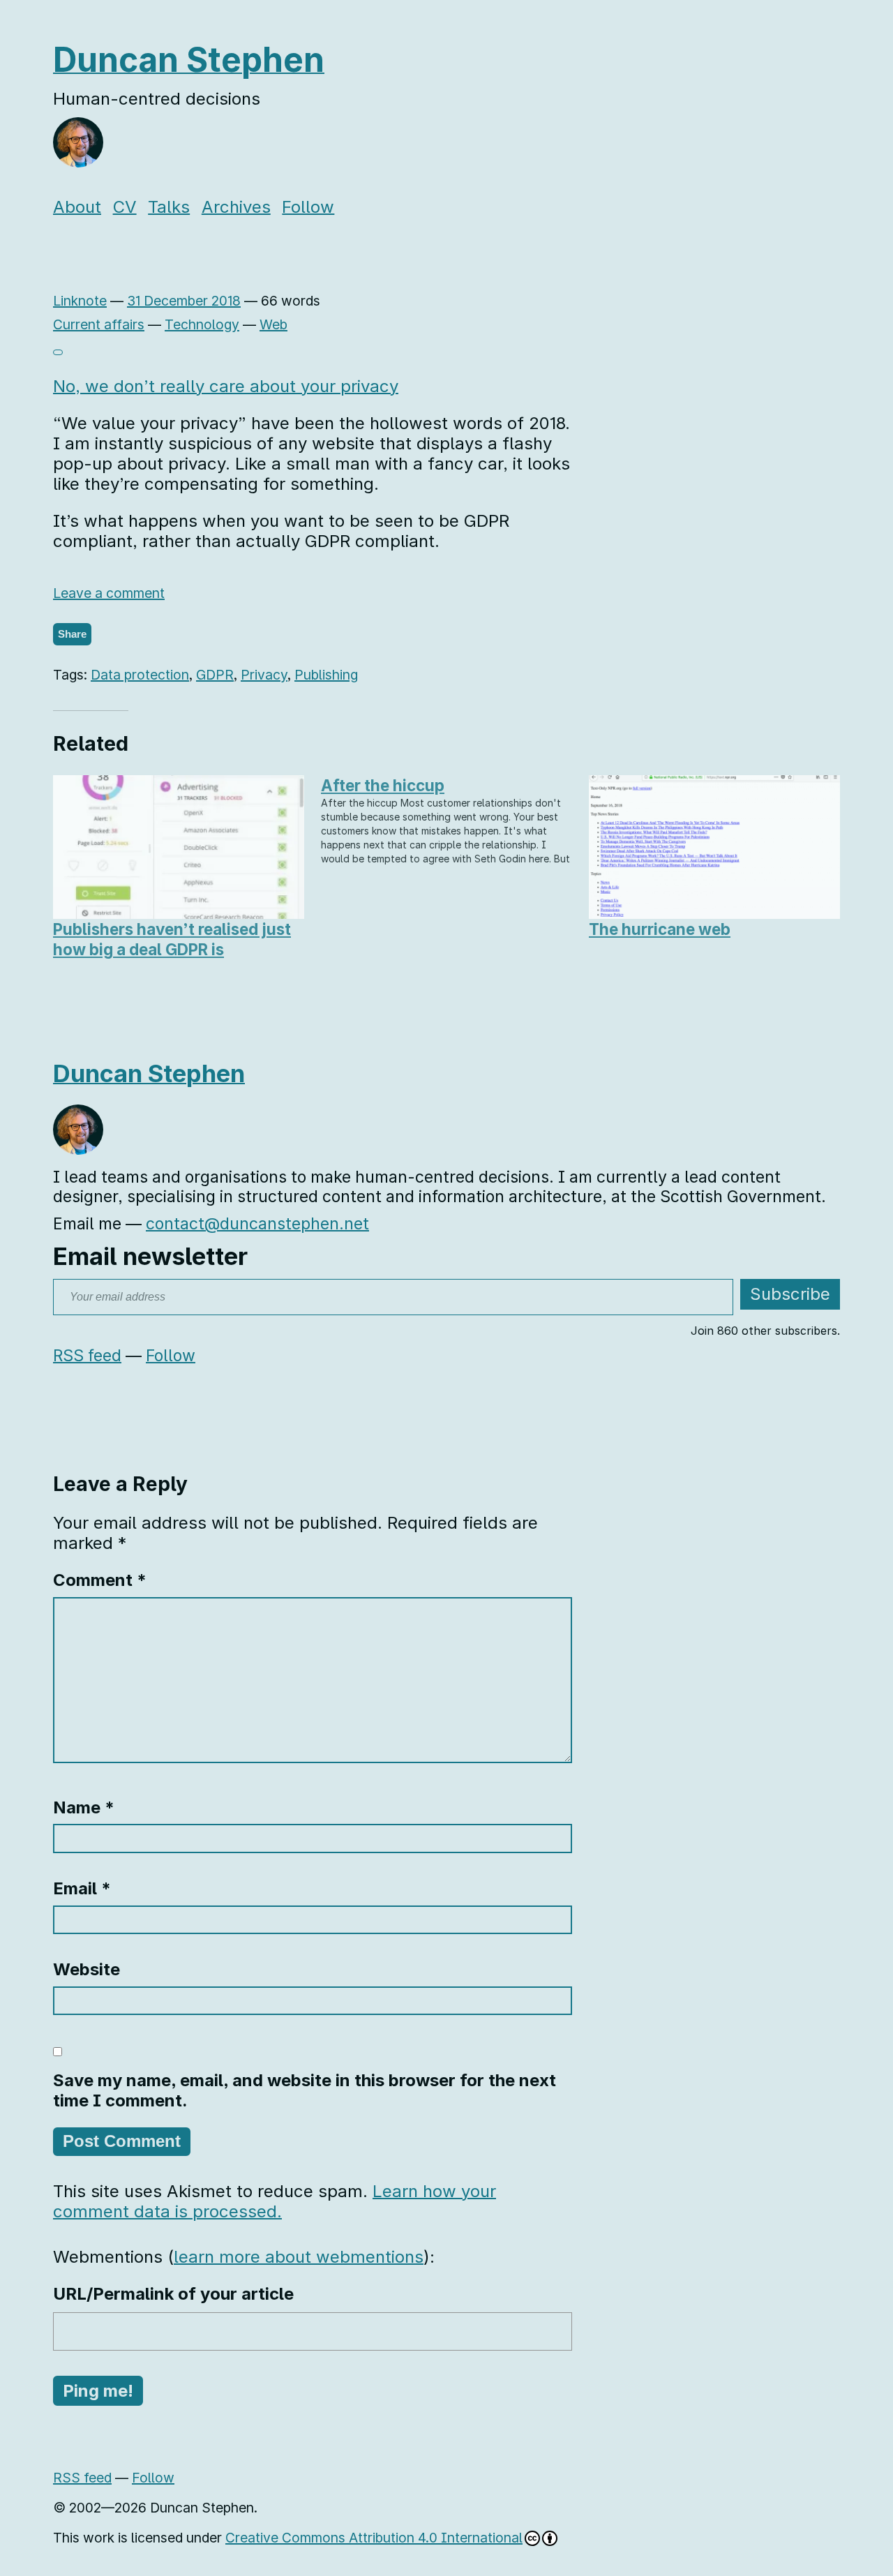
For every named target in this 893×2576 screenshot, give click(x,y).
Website (87, 1969)
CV (125, 207)
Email (82, 1888)
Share (72, 634)
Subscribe (790, 1294)
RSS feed (87, 1356)
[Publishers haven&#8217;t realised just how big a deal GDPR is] (179, 847)
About (77, 207)
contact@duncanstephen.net (257, 1224)
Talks (169, 207)
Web (273, 324)
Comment (100, 1580)
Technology (202, 324)
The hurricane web (660, 929)
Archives (236, 207)
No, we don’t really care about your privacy (226, 386)
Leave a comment (109, 593)
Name (84, 1807)
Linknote (80, 301)
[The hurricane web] (714, 847)
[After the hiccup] (446, 820)
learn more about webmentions (299, 2257)
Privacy (264, 675)
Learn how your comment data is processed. (275, 2201)
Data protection (140, 675)
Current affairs (99, 324)
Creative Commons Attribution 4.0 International (374, 2538)
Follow (308, 207)
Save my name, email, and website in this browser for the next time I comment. (305, 2090)
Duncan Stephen (189, 60)
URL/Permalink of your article (173, 2294)
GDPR (215, 675)
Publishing (326, 675)
